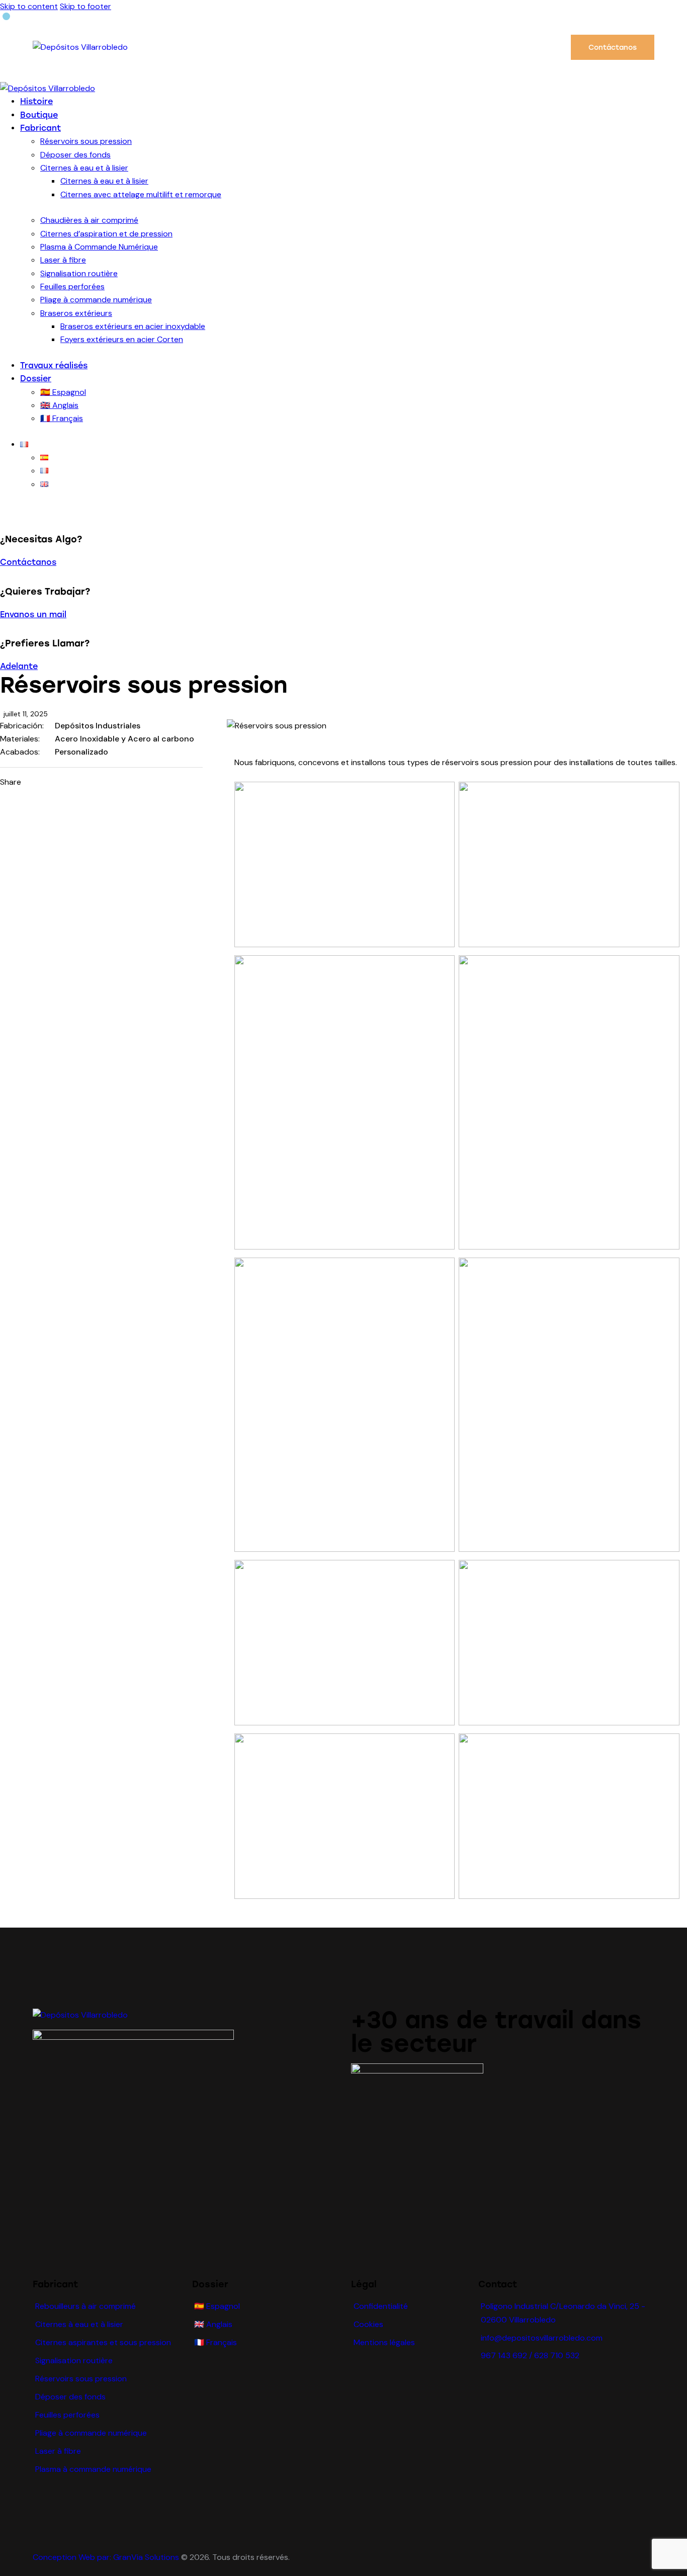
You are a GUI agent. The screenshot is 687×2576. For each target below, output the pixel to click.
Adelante (19, 666)
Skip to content (29, 6)
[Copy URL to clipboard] (109, 782)
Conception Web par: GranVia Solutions (106, 2557)
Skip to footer (85, 6)
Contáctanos (28, 562)
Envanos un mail (33, 614)
